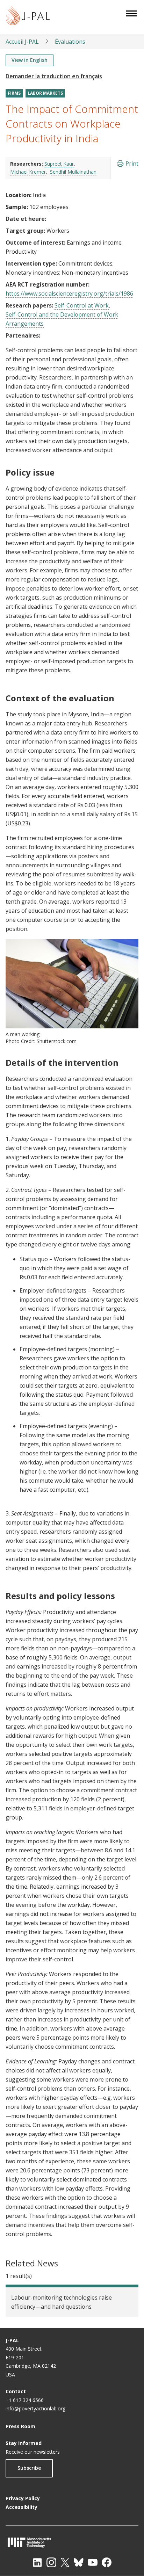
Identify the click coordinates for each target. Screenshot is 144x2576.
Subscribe (29, 2468)
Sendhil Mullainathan (73, 172)
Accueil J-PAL (22, 42)
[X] (65, 2562)
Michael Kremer (28, 172)
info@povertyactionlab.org (35, 2408)
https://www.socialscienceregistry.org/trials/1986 (69, 294)
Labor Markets (45, 93)
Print (132, 164)
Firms (14, 93)
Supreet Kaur (59, 164)
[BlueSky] (79, 2562)
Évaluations (70, 42)
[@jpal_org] (51, 2562)
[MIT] (72, 2542)
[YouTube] (93, 2562)
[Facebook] (107, 2562)
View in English (30, 60)
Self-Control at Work (82, 305)
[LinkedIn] (37, 2562)
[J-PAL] (28, 17)
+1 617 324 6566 (25, 2400)
